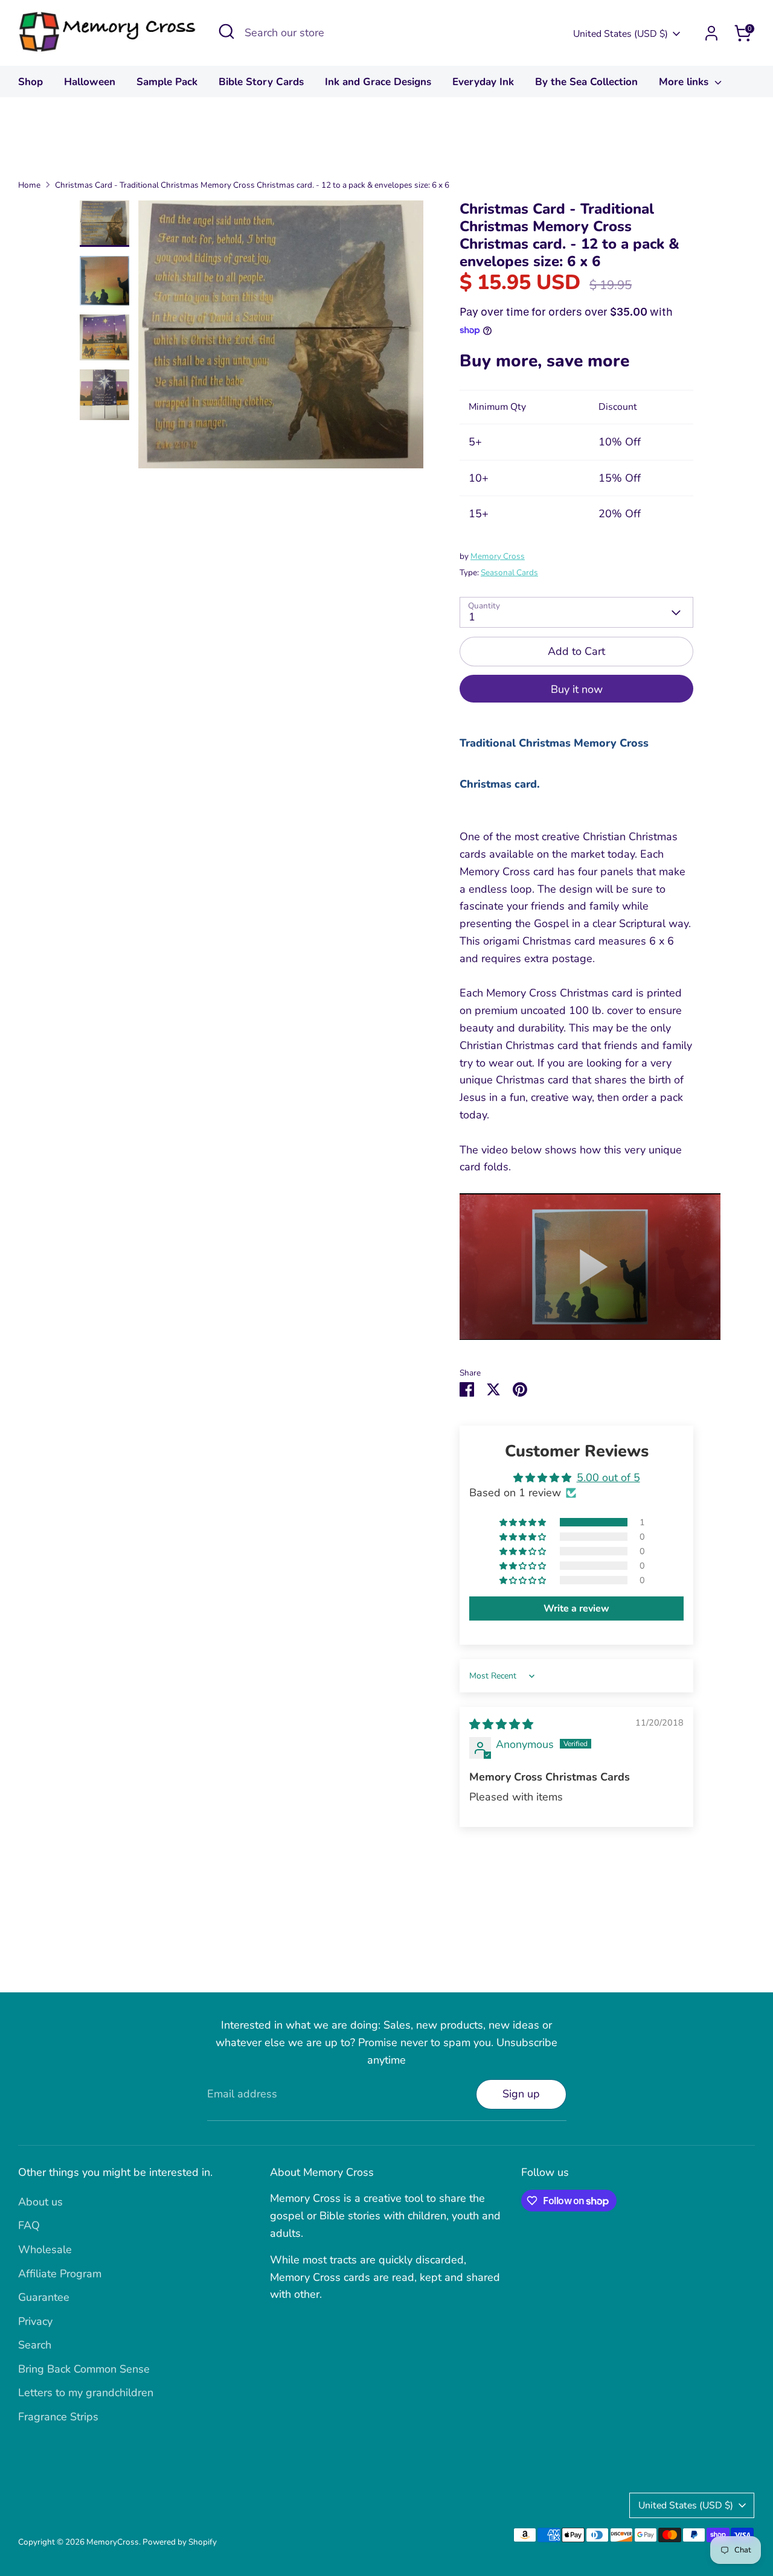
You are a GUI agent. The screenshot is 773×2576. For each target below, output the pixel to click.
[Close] (612, 1200)
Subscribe (508, 1373)
